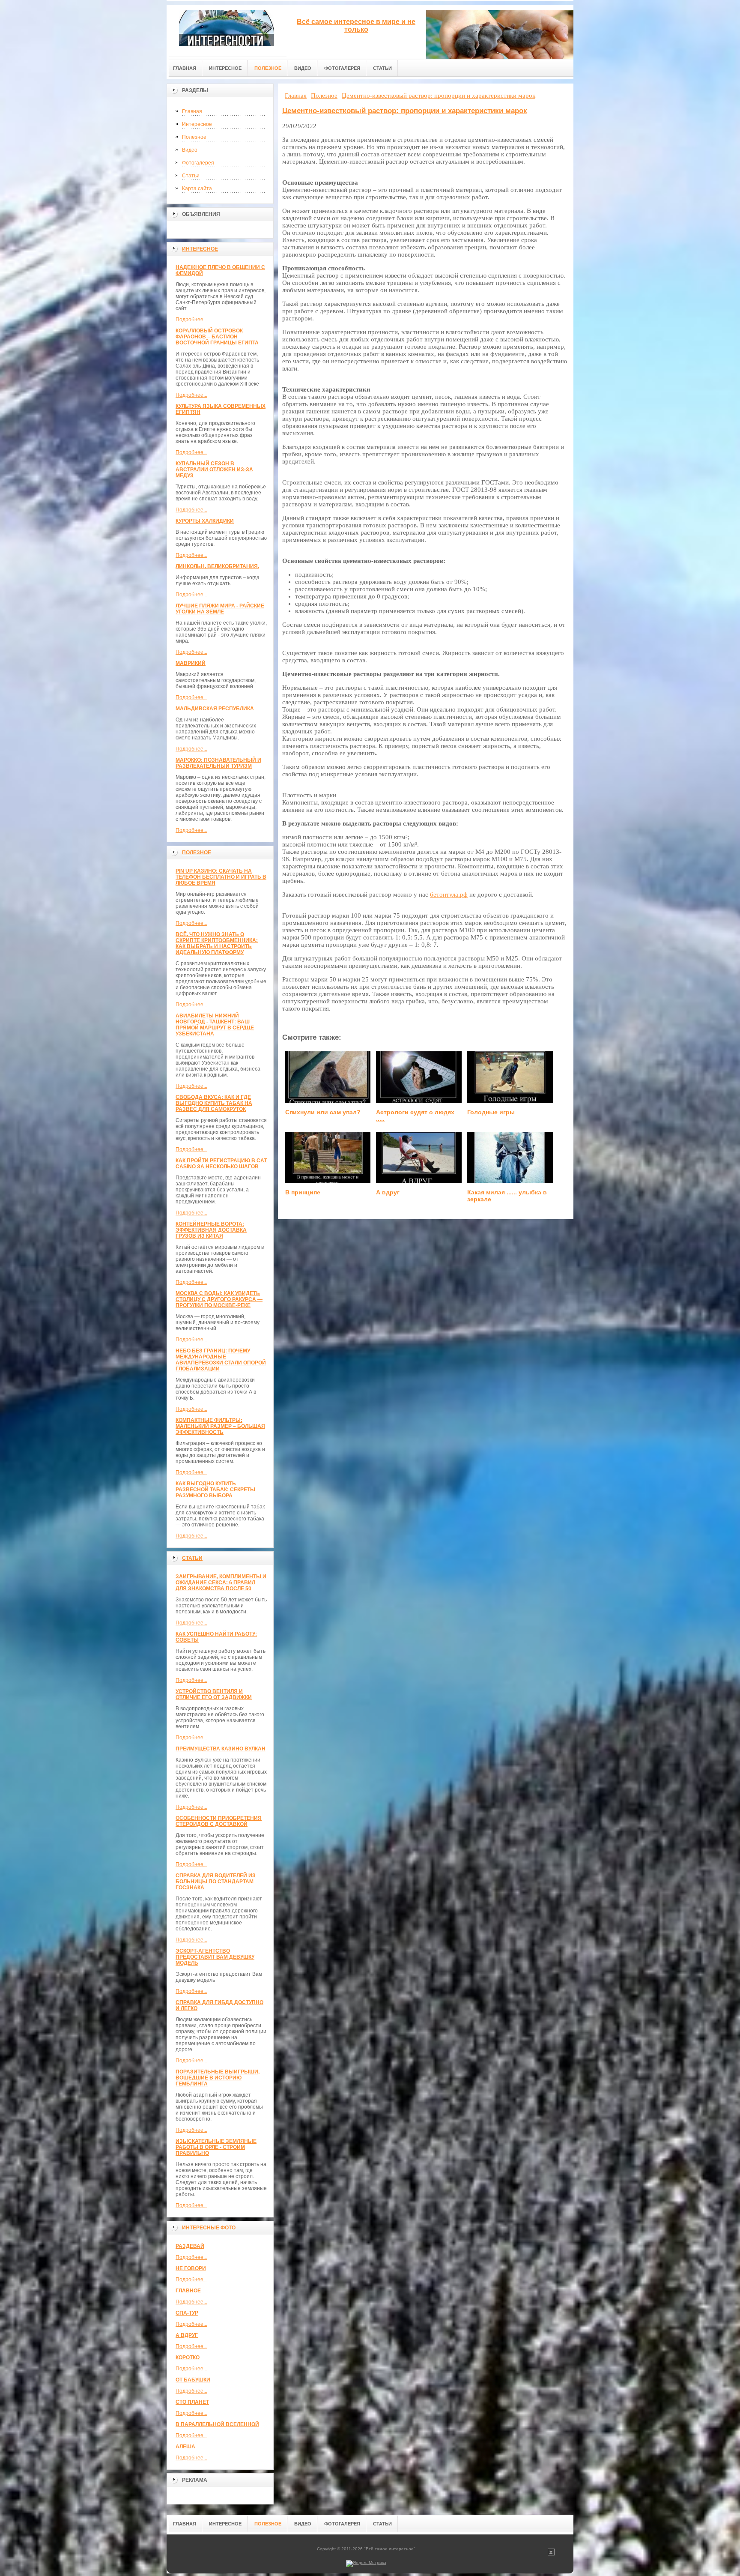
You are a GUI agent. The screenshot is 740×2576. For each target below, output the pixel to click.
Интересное (197, 124)
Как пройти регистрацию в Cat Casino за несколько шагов (221, 1164)
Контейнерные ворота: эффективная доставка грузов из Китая (211, 1230)
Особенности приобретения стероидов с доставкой (219, 1821)
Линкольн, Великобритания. (217, 566)
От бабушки (193, 2380)
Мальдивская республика (215, 709)
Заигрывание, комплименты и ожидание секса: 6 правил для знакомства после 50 (221, 1583)
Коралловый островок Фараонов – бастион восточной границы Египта (217, 337)
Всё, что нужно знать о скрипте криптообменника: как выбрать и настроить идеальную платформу (217, 943)
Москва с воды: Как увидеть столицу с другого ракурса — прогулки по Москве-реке (219, 1299)
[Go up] (551, 2554)
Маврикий (191, 663)
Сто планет (192, 2402)
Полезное (194, 137)
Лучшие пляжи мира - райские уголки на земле (220, 609)
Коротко (188, 2358)
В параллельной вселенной (217, 2424)
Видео (190, 150)
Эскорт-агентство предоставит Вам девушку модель (215, 1957)
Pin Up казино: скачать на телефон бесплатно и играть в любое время (221, 877)
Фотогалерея (198, 163)
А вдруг (187, 2335)
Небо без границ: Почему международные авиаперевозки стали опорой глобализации (221, 1360)
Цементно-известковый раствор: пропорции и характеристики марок (405, 111)
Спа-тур (187, 2313)
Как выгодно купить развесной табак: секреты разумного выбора (215, 1490)
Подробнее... (191, 320)
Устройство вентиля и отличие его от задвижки (214, 1694)
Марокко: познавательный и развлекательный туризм (218, 763)
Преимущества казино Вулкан (221, 1749)
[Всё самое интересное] (227, 31)
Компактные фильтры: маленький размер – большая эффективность (220, 1426)
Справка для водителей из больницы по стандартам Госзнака (216, 1882)
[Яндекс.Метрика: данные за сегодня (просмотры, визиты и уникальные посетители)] (366, 2564)
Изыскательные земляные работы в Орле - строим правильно (216, 2147)
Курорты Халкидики (205, 521)
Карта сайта (197, 188)
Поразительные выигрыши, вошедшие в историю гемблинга (218, 2078)
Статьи (191, 176)
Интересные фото (209, 2228)
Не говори (191, 2268)
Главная (192, 111)
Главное (188, 2291)
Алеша (185, 2447)
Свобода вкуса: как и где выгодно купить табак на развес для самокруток (214, 1103)
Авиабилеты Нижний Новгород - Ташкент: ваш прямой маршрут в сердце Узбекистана (215, 1025)
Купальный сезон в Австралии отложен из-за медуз (214, 470)
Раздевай (190, 2246)
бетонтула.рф (449, 895)
